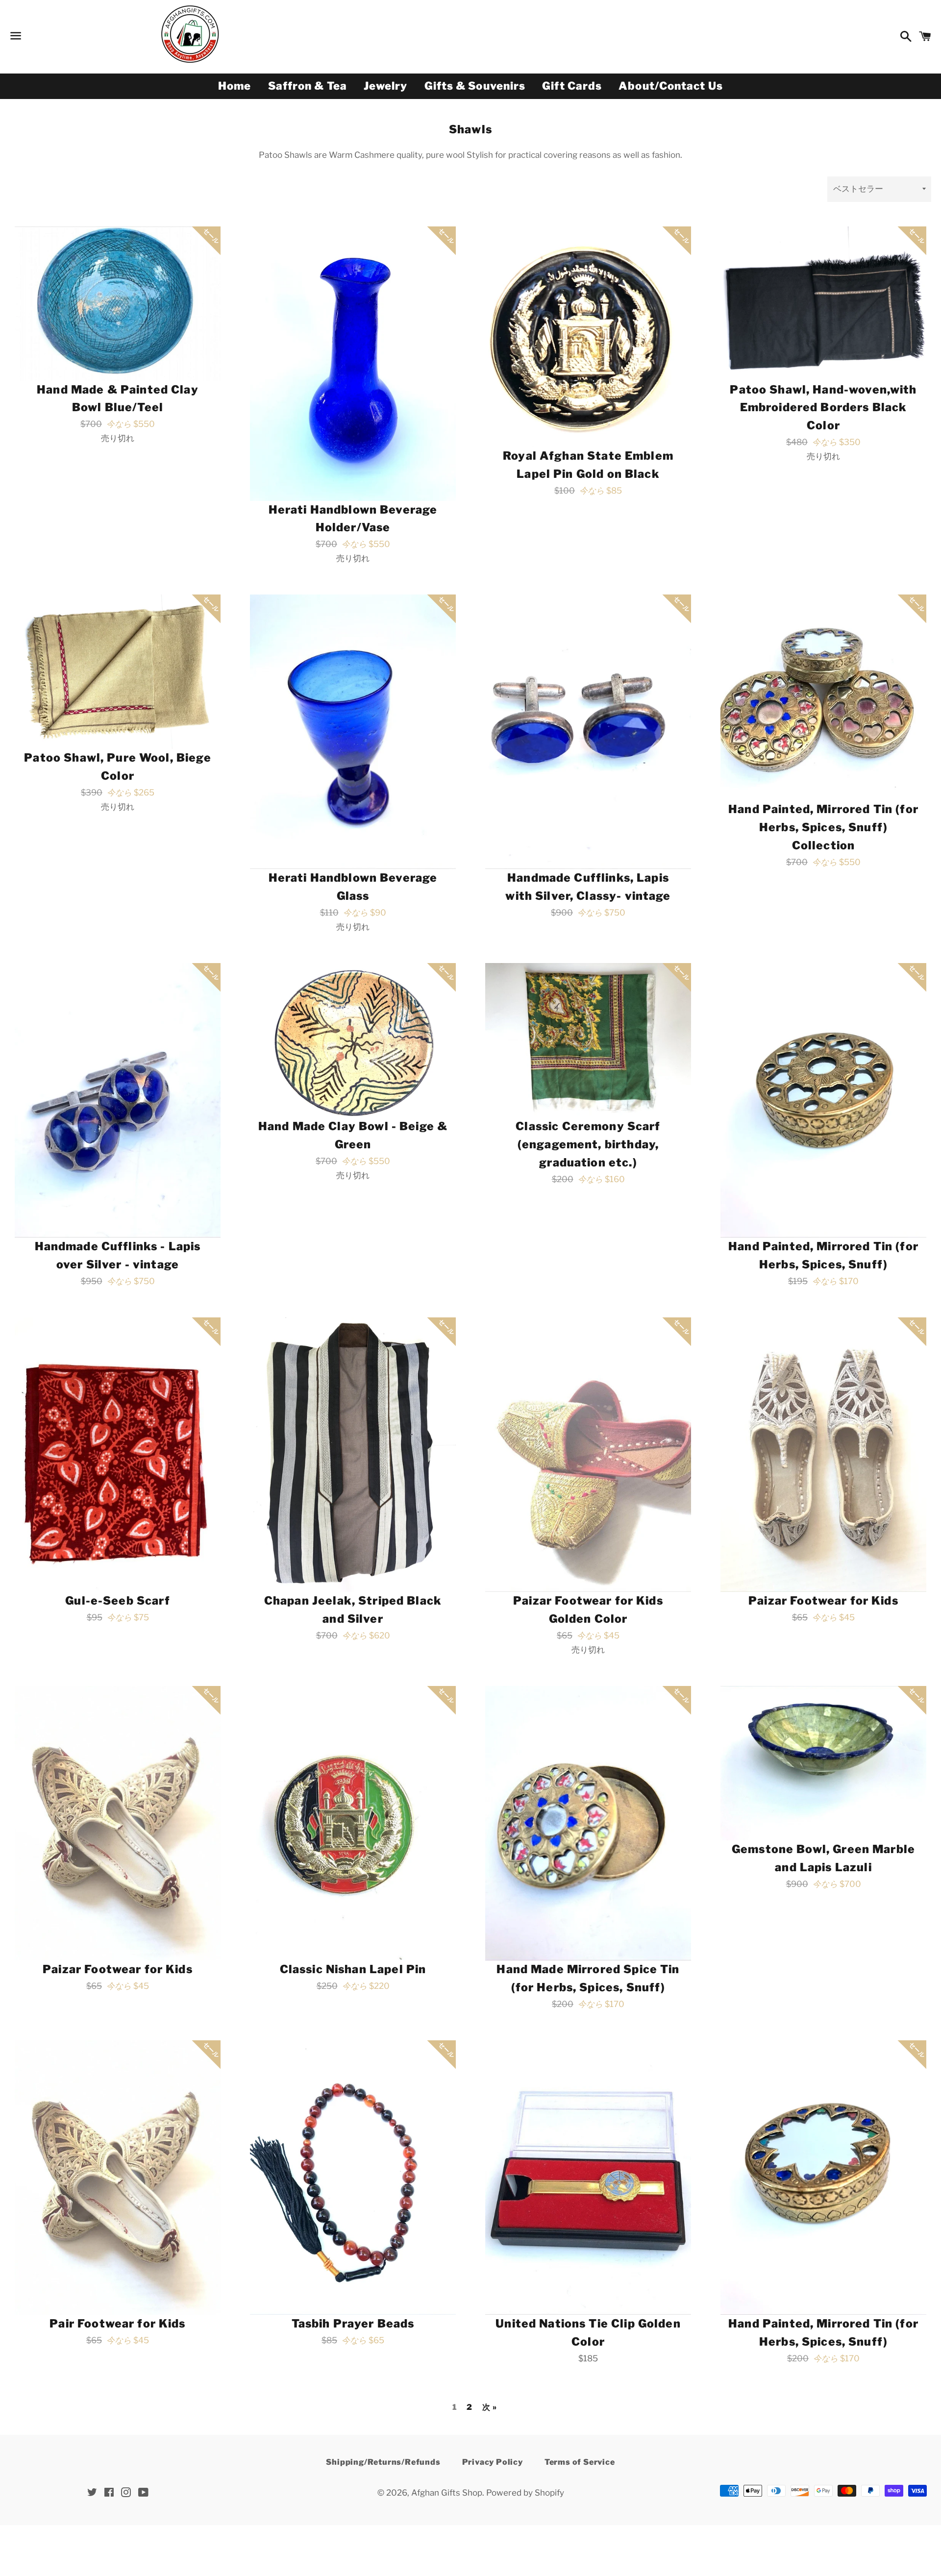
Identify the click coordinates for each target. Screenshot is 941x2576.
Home (235, 86)
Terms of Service (580, 2462)
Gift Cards (572, 86)
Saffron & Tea (308, 86)
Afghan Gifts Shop (447, 2493)
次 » (489, 2407)
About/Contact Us (671, 86)
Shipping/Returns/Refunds (383, 2462)
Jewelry (386, 86)
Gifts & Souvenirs (475, 86)
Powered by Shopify (525, 2493)
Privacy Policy (493, 2462)
